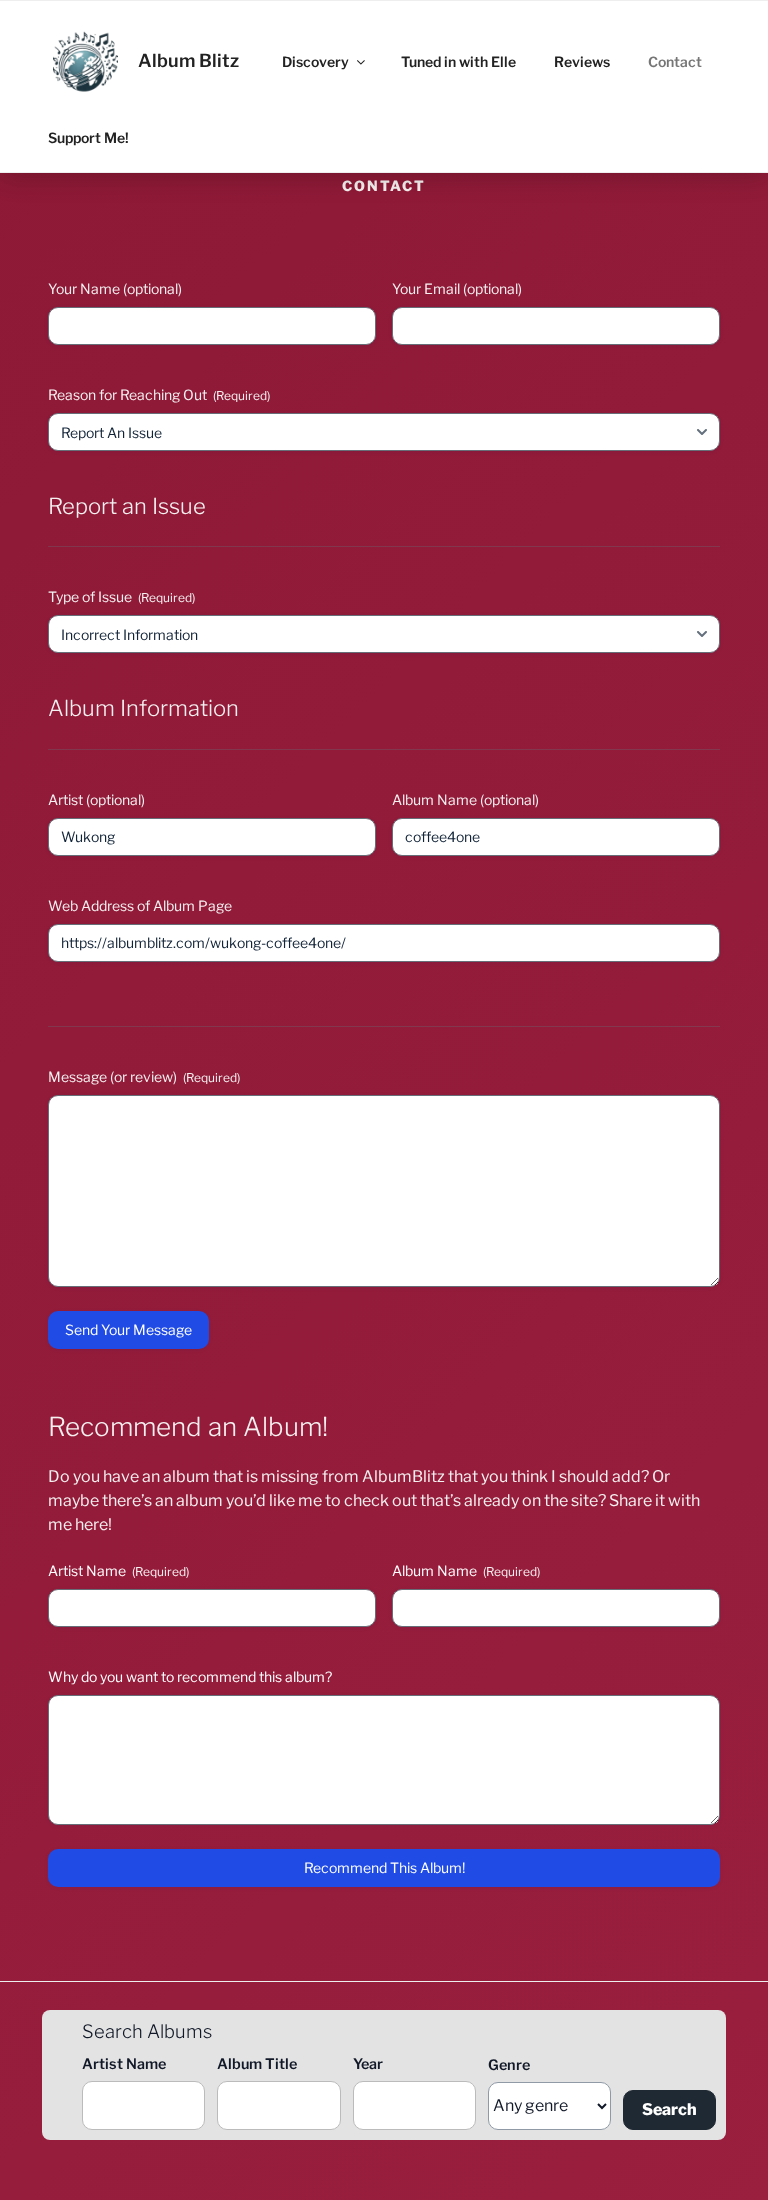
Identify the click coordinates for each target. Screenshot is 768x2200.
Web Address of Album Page (140, 905)
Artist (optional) (96, 799)
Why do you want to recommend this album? (190, 1676)
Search (669, 2109)
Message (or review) (144, 1076)
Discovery (315, 61)
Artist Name (118, 1570)
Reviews (582, 61)
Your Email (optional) (457, 288)
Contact (675, 61)
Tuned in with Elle (458, 61)
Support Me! (88, 137)
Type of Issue (121, 596)
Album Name (466, 1570)
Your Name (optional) (115, 288)
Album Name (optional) (465, 799)
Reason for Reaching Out (159, 394)
